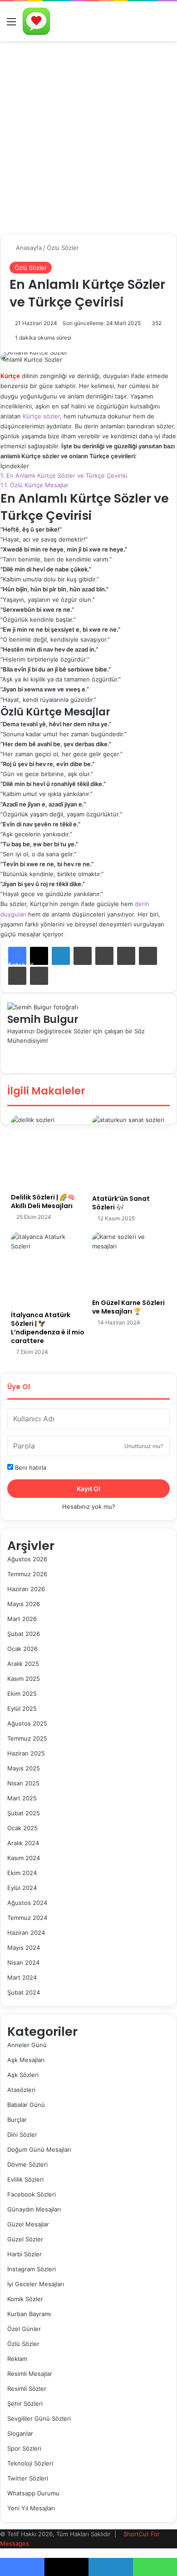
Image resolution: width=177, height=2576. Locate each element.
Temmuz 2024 (27, 1918)
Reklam (17, 2359)
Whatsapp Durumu (33, 2493)
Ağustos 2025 (27, 1723)
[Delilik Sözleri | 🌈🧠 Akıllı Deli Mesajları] (48, 1152)
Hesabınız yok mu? (89, 1506)
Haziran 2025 (26, 1753)
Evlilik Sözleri (25, 2179)
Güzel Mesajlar (28, 2224)
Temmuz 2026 (27, 1574)
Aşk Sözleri (23, 2075)
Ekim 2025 (22, 1693)
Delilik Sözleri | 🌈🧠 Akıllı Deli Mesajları (43, 1202)
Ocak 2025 (22, 1828)
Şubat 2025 (24, 1813)
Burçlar (17, 2120)
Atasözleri (21, 2090)
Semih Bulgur (43, 1019)
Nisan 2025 (23, 1783)
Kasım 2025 (24, 1679)
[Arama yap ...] (166, 25)
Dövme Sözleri (27, 2164)
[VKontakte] (148, 956)
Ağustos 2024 (27, 1903)
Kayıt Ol (88, 1489)
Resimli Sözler (27, 2389)
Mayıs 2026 (24, 1604)
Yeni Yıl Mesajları (31, 2508)
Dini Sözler (22, 2135)
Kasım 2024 (24, 1858)
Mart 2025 (22, 1798)
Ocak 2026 (22, 1649)
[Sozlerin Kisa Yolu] (36, 21)
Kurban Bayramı (29, 2314)
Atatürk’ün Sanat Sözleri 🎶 (121, 1203)
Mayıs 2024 (24, 1948)
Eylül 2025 (22, 1708)
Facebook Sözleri (32, 2194)
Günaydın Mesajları (34, 2209)
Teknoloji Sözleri (30, 2463)
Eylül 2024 (22, 1888)
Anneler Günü (27, 2045)
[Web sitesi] (10, 1050)
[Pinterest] (104, 956)
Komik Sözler (25, 2299)
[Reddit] (126, 956)
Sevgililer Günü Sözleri (39, 2418)
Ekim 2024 (22, 1873)
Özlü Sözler (63, 248)
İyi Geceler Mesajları (36, 2284)
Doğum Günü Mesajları (39, 2149)
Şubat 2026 (24, 1634)
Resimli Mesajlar (30, 2374)
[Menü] (11, 25)
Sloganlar (20, 2433)
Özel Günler (24, 2329)
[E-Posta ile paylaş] (17, 976)
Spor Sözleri (24, 2448)
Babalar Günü (26, 2105)
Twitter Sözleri (28, 2478)
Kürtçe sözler (41, 416)
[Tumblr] (83, 956)
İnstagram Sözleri (32, 2269)
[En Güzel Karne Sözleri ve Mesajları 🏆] (129, 1263)
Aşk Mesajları (26, 2060)
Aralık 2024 (23, 1843)
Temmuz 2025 (27, 1738)
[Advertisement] (88, 134)
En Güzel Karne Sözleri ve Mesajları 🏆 (128, 1307)
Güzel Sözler (25, 2239)
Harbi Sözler (25, 2254)
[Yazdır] (39, 976)
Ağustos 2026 (27, 1559)
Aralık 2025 (23, 1664)
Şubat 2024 (24, 1992)
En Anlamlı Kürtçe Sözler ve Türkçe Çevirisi (64, 475)
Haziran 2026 (26, 1589)
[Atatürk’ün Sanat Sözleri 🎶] (129, 1152)
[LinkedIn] (61, 956)
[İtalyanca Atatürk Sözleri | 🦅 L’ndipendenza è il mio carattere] (48, 1269)
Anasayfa (28, 248)
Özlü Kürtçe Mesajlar (34, 485)
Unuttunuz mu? (144, 1446)
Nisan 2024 (23, 1962)
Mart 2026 (22, 1619)
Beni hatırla (30, 1468)
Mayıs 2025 (24, 1768)
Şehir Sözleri (25, 2403)
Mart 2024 (22, 1977)
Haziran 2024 (26, 1933)
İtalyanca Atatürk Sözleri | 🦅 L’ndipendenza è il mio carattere (48, 1328)
